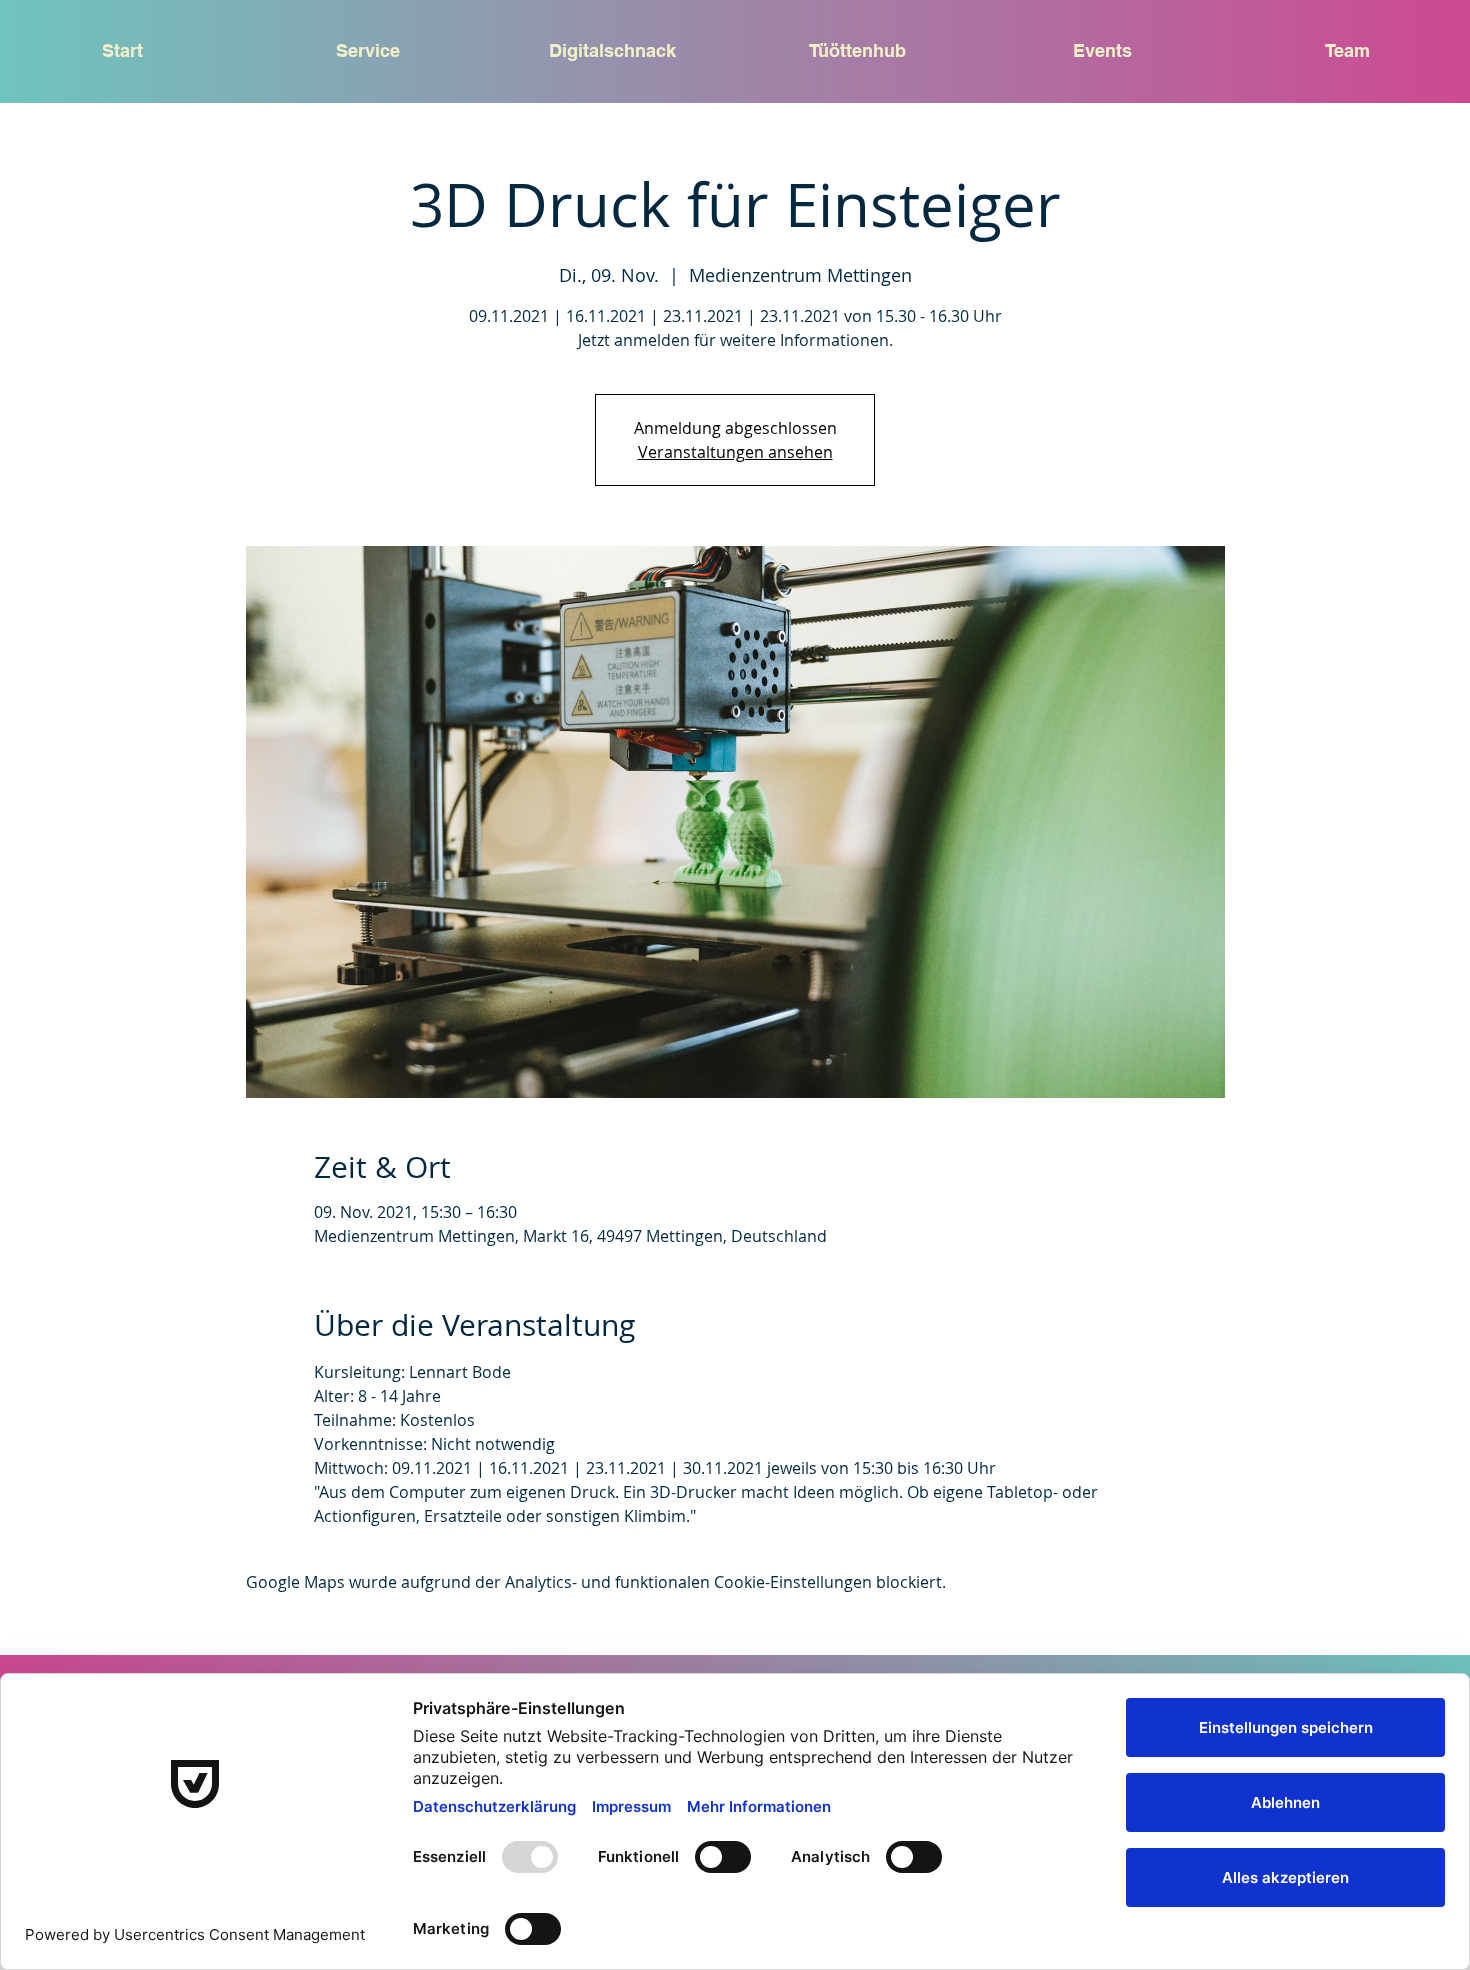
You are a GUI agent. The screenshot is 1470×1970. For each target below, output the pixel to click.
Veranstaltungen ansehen (735, 452)
